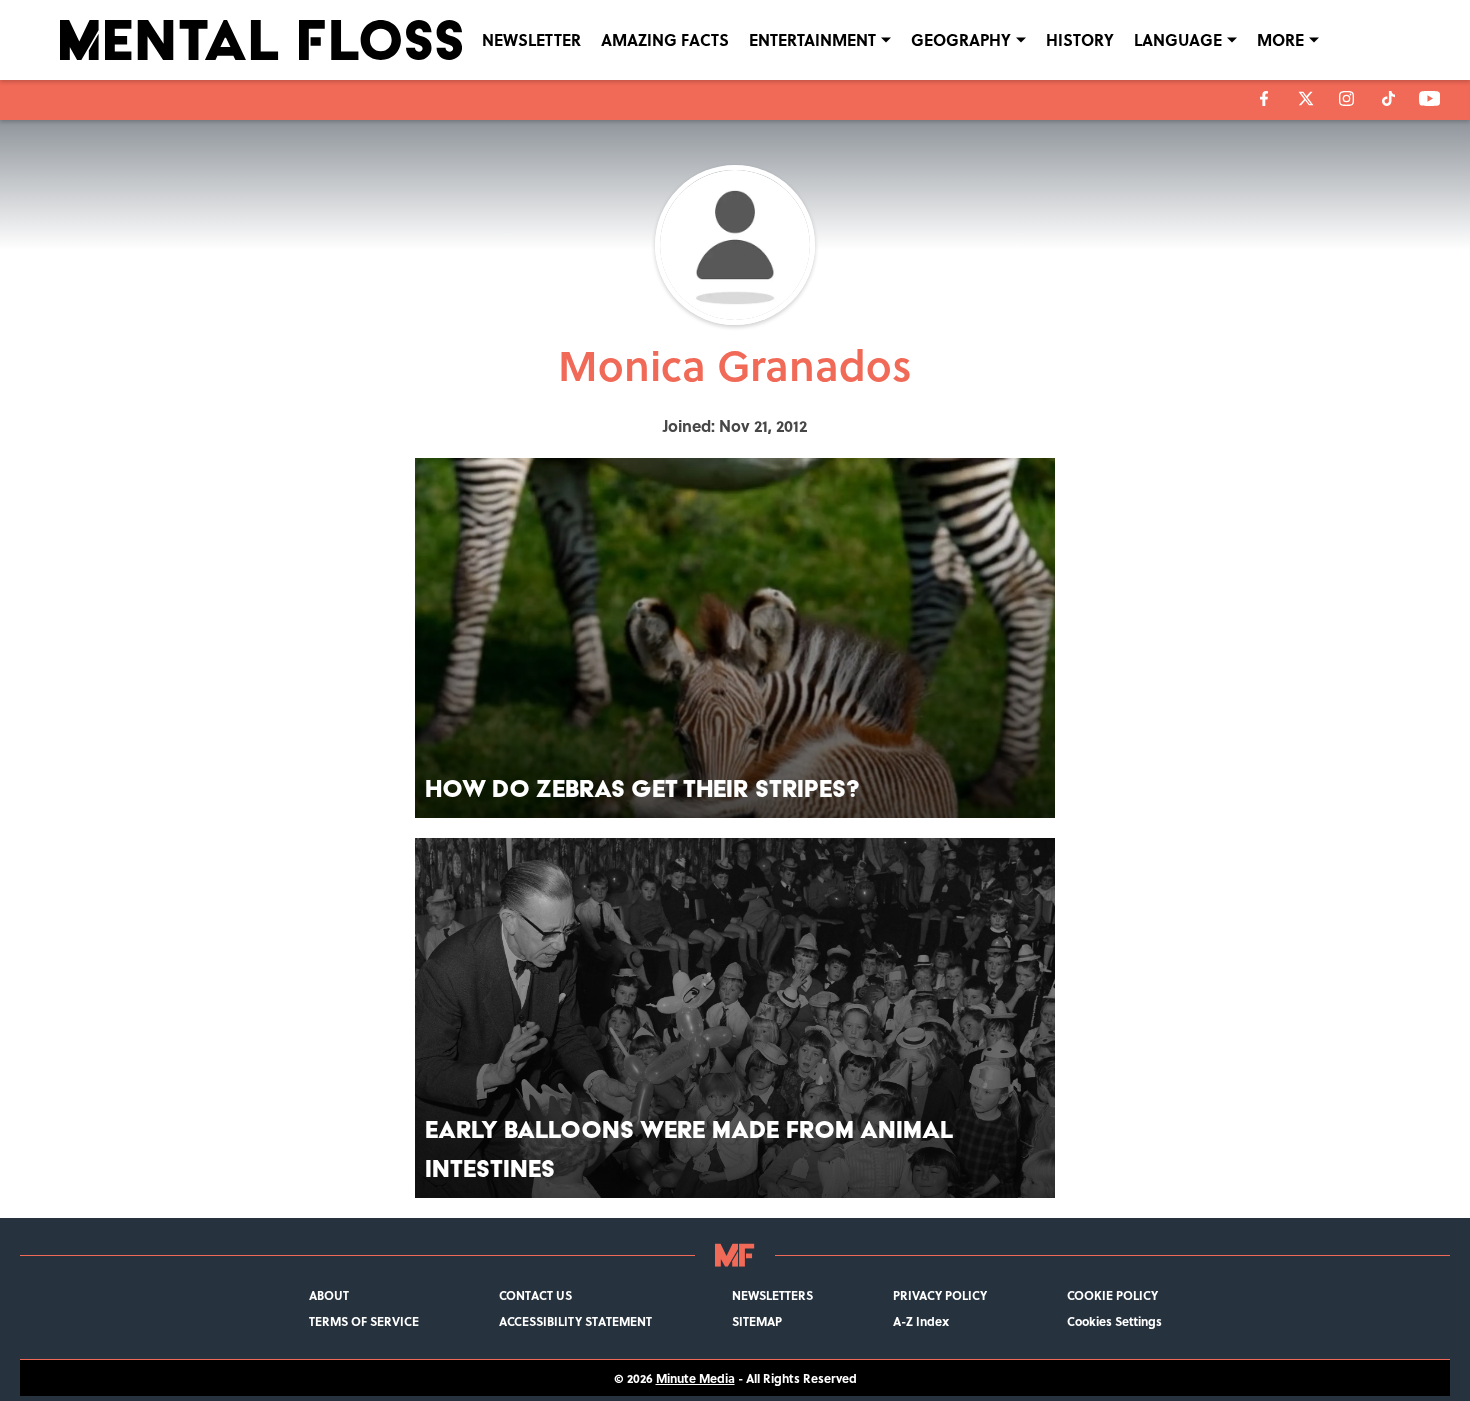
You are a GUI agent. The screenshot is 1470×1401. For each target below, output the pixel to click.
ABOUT (329, 1295)
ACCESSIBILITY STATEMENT (575, 1321)
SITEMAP (757, 1321)
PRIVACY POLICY (940, 1295)
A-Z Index (921, 1321)
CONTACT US (535, 1295)
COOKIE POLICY (1112, 1295)
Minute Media (695, 1378)
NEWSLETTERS (772, 1295)
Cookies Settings (1114, 1321)
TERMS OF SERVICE (364, 1321)
